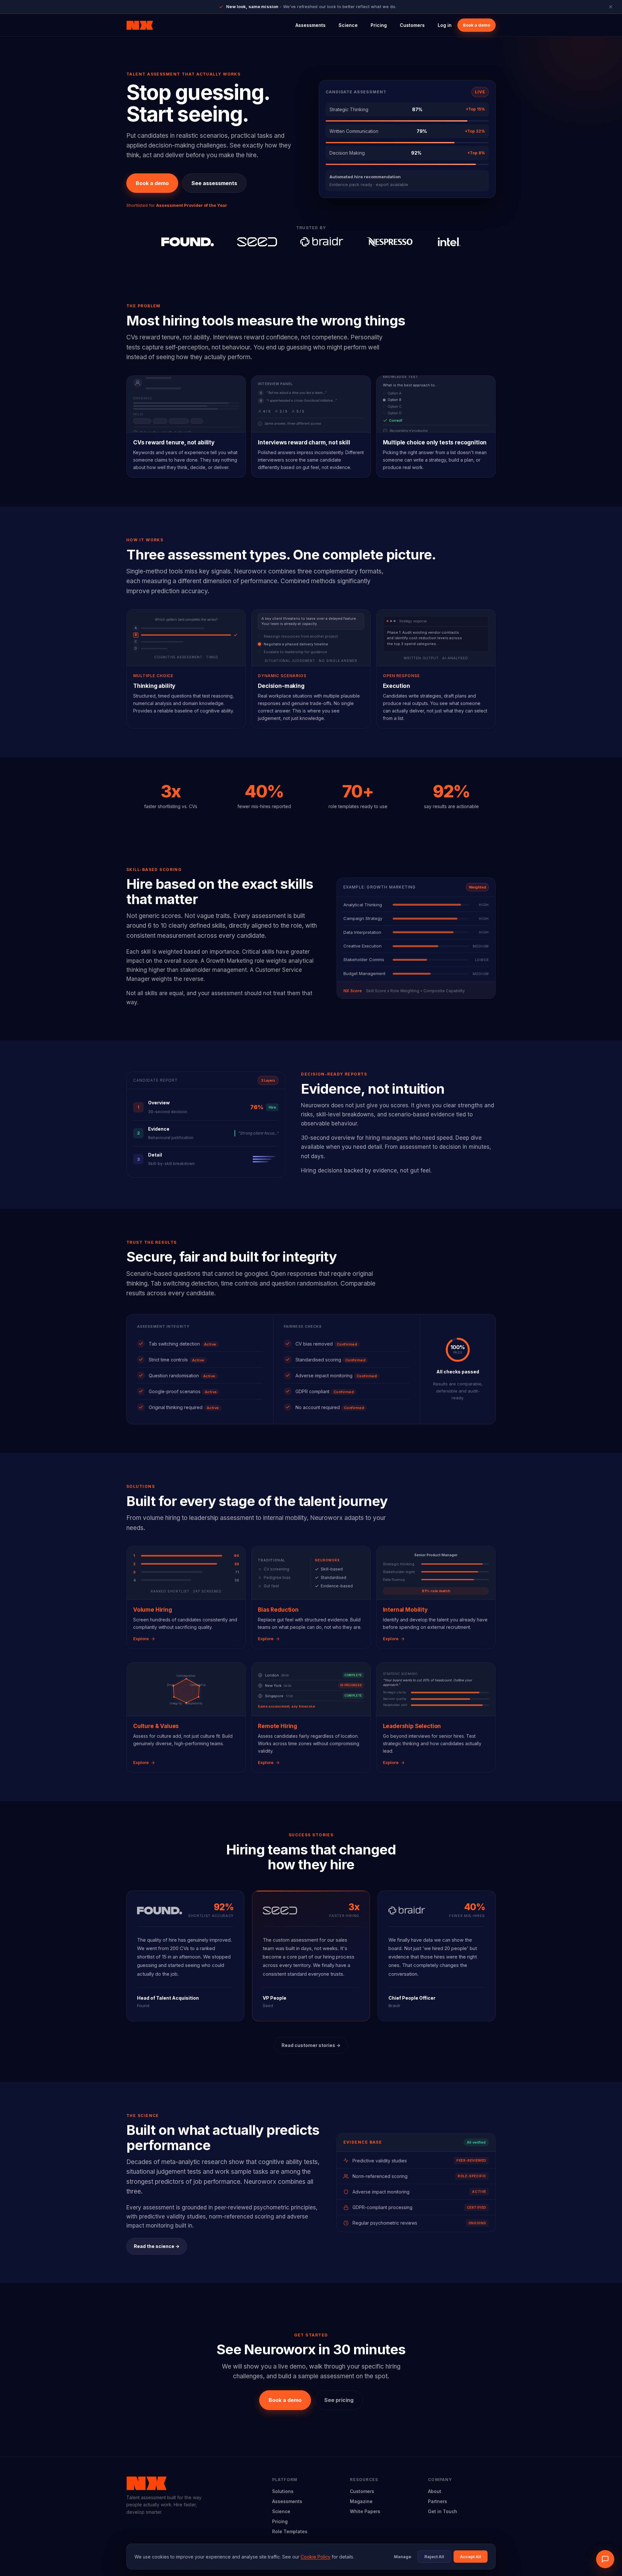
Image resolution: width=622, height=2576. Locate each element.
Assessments (311, 25)
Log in (445, 25)
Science (348, 25)
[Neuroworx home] (140, 25)
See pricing (339, 2400)
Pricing (379, 25)
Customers (412, 25)
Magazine (361, 2501)
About (435, 2491)
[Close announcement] (611, 7)
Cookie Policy (316, 2557)
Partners (438, 2501)
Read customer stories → (311, 2045)
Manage (403, 2557)
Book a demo (477, 25)
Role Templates (290, 2531)
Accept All (471, 2557)
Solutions (283, 2491)
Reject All (434, 2557)
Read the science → (157, 2246)
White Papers (365, 2511)
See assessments (214, 183)
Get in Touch (443, 2511)
